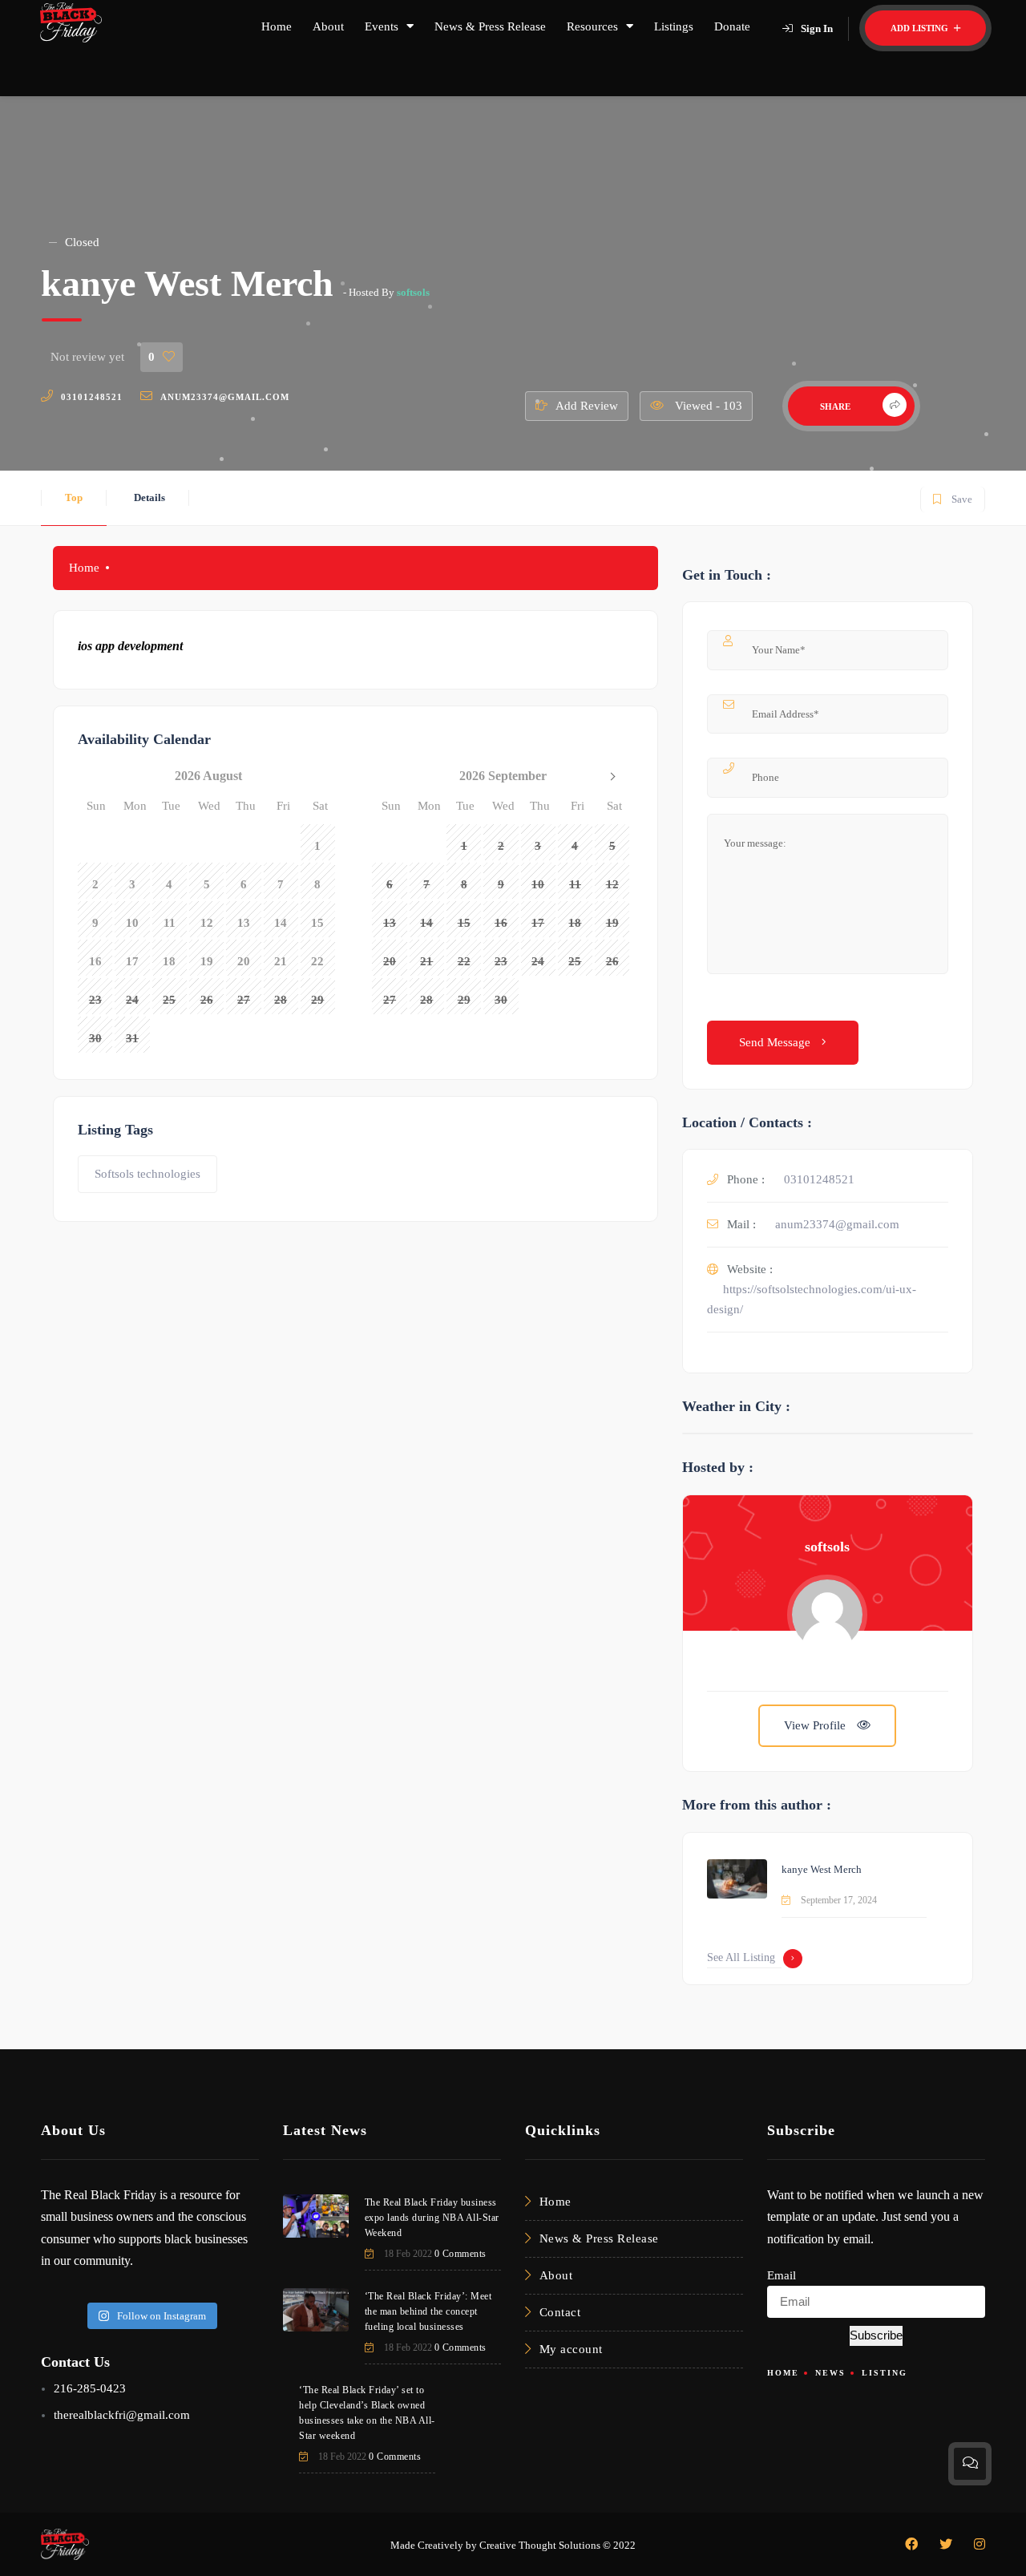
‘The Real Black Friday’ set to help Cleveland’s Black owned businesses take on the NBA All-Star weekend (367, 2413)
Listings (674, 26)
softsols (413, 292)
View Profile (816, 1725)
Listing (885, 2373)
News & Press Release (490, 26)
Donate (732, 26)
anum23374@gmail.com (225, 397)
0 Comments (460, 2254)
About (328, 26)
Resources (592, 26)
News (830, 2373)
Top (74, 497)
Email (782, 2275)
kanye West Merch (822, 1869)
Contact (560, 2312)
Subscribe (876, 2335)
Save (952, 496)
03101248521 (92, 397)
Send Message (776, 1042)
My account (571, 2349)
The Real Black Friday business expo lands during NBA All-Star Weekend (432, 2218)
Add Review (587, 406)
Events (382, 26)
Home (277, 26)
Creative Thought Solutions (540, 2545)
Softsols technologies (147, 1174)
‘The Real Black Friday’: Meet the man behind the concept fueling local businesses (428, 2311)
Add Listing (921, 28)
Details (149, 497)
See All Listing (741, 1957)
